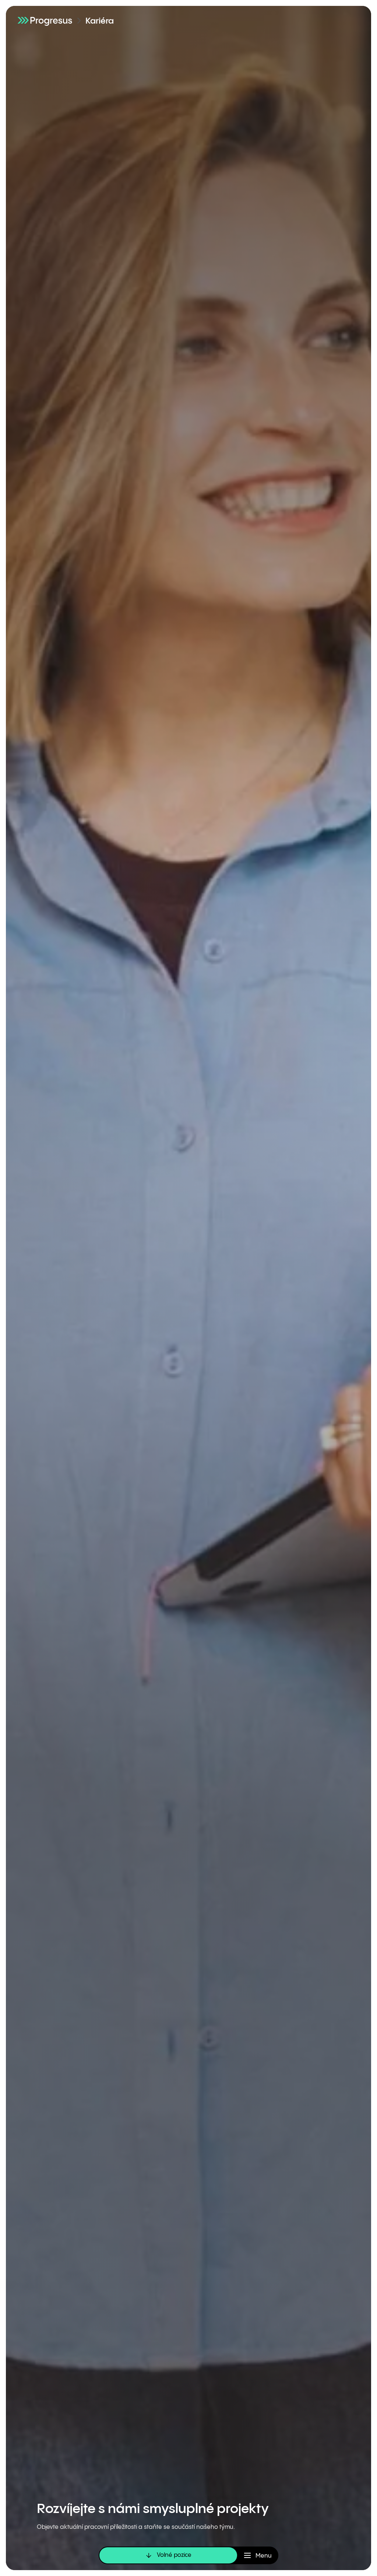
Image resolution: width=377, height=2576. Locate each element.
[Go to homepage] (45, 20)
